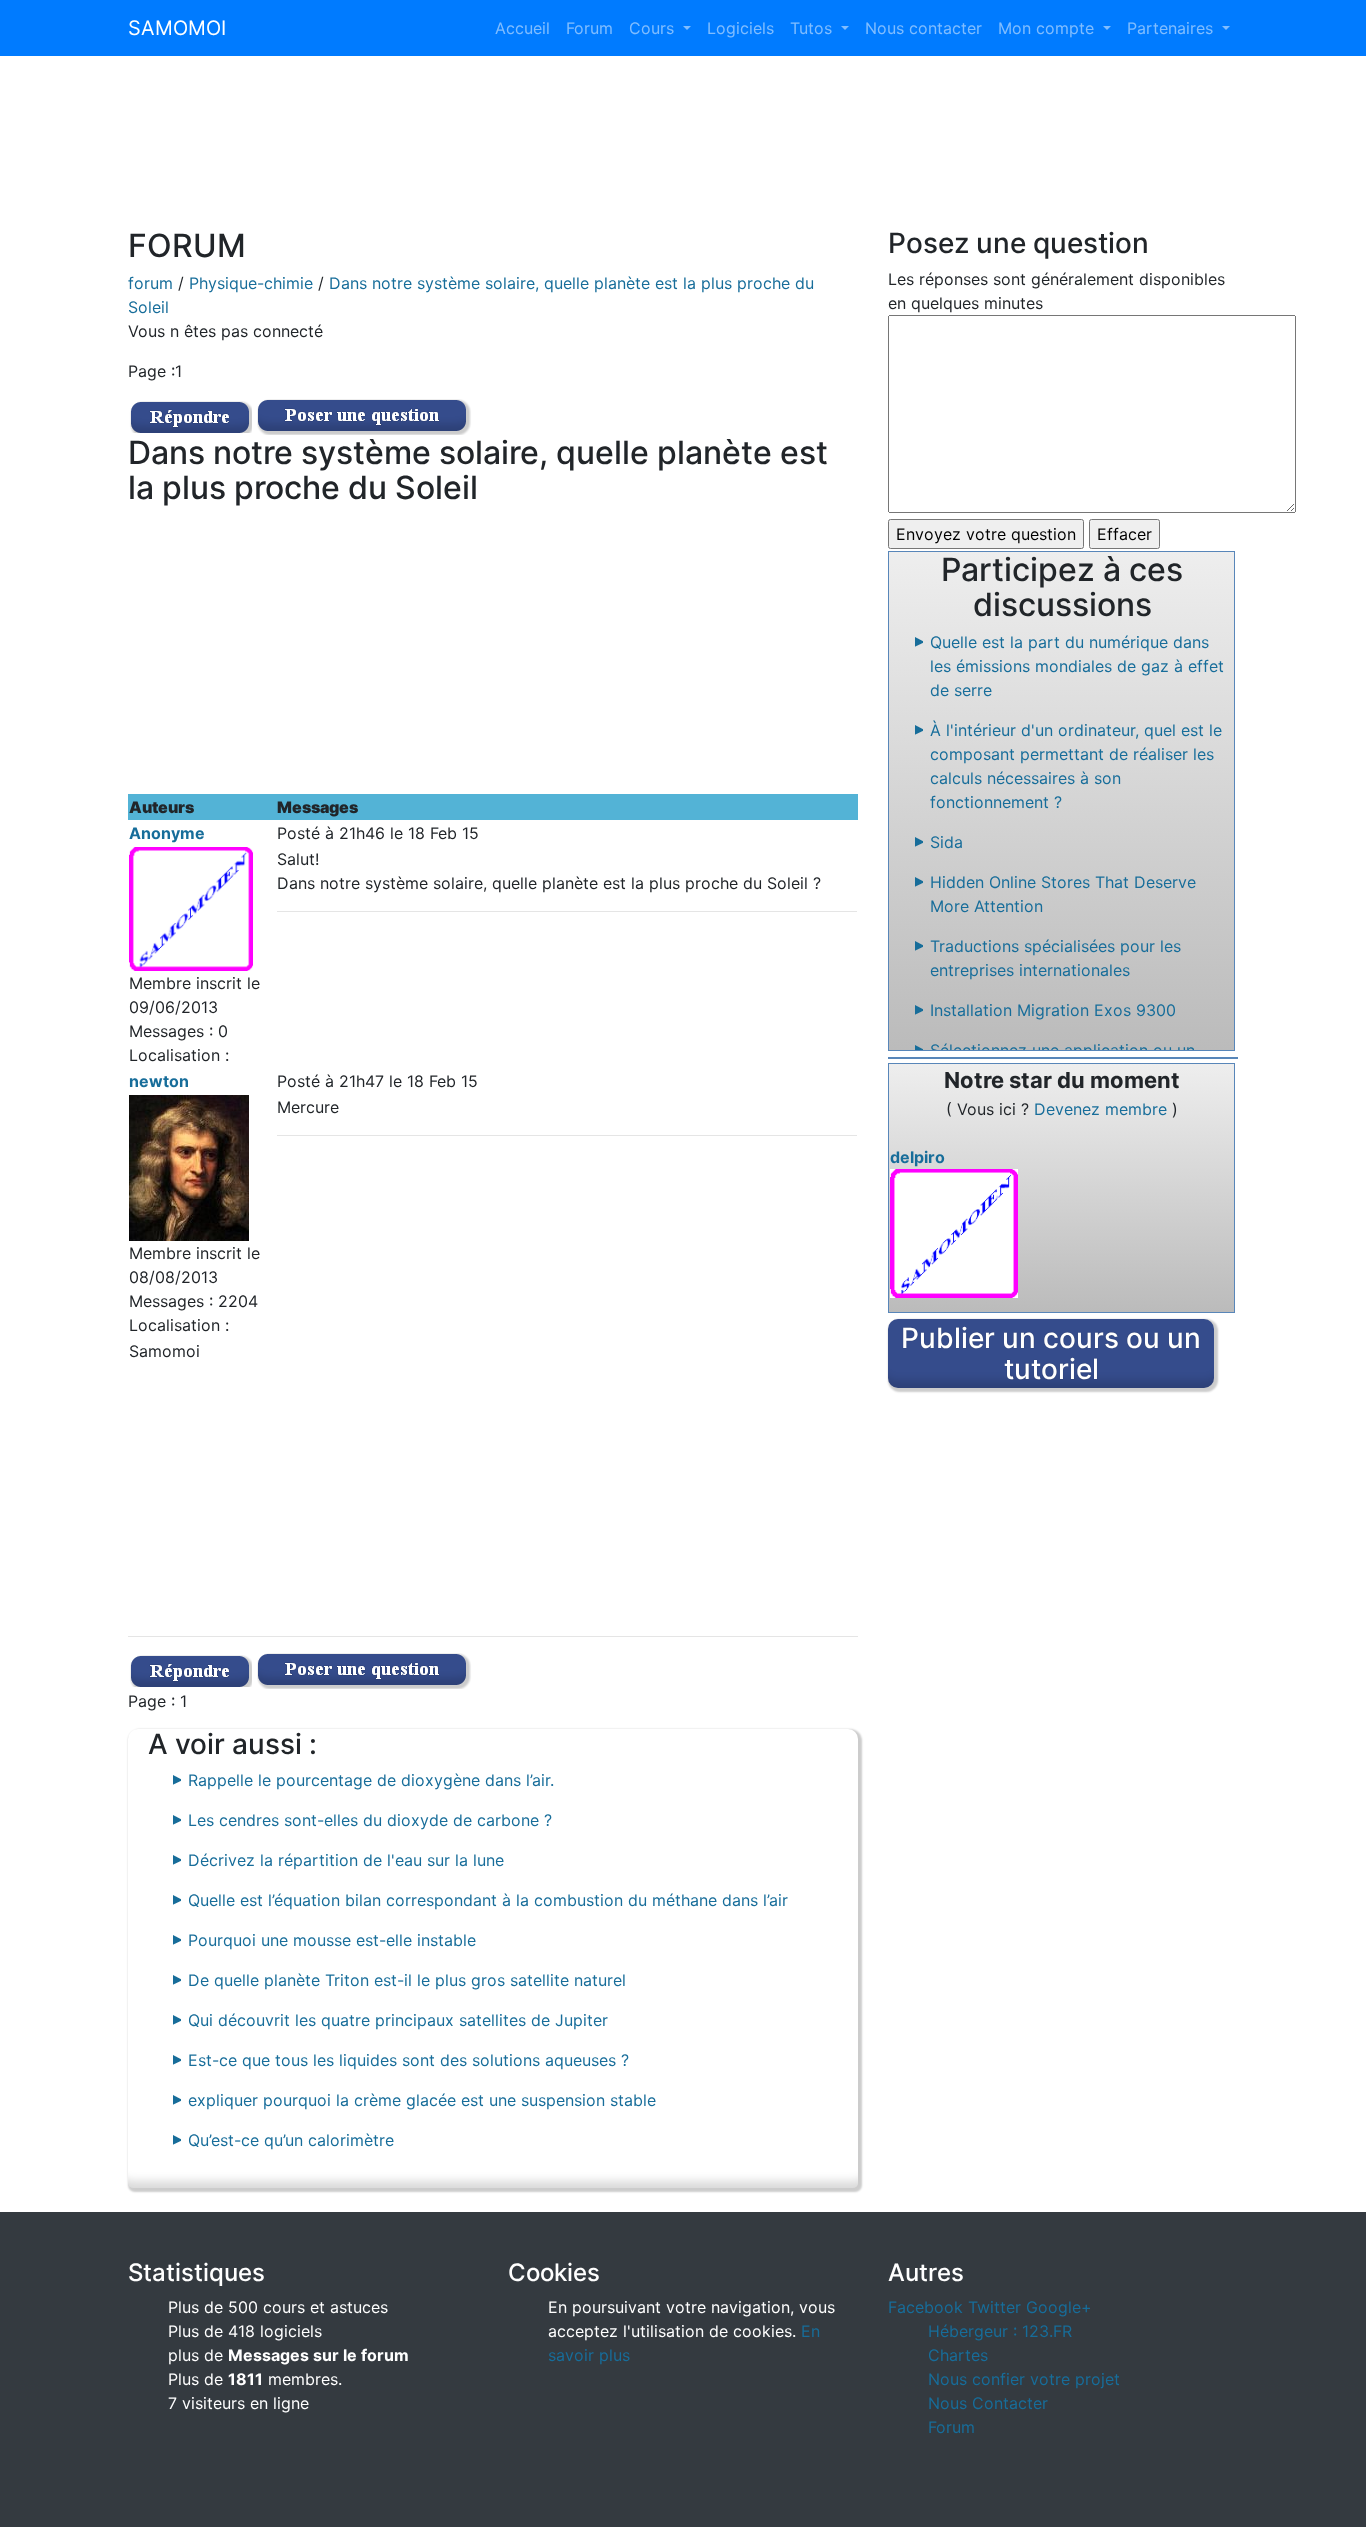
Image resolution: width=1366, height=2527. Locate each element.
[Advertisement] (683, 154)
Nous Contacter (988, 2403)
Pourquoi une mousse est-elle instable (332, 1940)
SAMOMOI (177, 28)
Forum (589, 28)
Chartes (958, 2355)
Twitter (994, 2307)
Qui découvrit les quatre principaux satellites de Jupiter (398, 2020)
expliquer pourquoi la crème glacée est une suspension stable (422, 2100)
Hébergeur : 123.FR (1000, 2331)
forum (150, 283)
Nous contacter (923, 28)
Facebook (925, 2307)
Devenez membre (1103, 1109)
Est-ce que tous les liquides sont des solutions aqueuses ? (408, 2060)
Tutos (813, 28)
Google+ (1059, 2307)
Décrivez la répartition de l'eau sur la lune (346, 1860)
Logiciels (740, 28)
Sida (946, 842)
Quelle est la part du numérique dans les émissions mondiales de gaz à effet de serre (1077, 666)
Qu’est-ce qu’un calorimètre (291, 2140)
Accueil (522, 28)
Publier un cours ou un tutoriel (1051, 1353)
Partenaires (1172, 28)
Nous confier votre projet (1024, 2379)
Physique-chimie (251, 283)
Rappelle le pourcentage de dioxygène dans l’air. (371, 1780)
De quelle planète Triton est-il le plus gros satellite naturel (407, 1980)
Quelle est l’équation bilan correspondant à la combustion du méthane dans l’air (488, 1900)
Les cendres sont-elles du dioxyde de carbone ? (370, 1820)
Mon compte (1048, 28)
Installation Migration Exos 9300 (1053, 1010)
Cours (654, 28)
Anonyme (167, 833)
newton (159, 1081)
